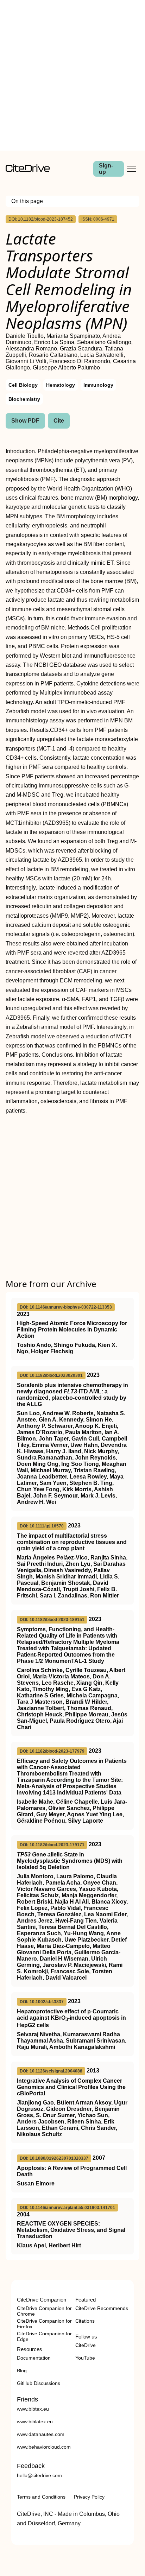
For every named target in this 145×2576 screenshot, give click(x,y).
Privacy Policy (89, 2497)
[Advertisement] (72, 75)
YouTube (85, 2358)
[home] (28, 170)
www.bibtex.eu (33, 2409)
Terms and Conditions (41, 2497)
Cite (59, 421)
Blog (22, 2371)
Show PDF (25, 421)
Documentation (34, 2358)
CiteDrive (86, 2345)
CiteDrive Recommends (102, 2308)
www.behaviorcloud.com (44, 2447)
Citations (85, 2321)
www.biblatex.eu (35, 2422)
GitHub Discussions (39, 2383)
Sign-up (106, 169)
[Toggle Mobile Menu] (132, 169)
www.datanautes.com (41, 2434)
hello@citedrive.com (39, 2475)
